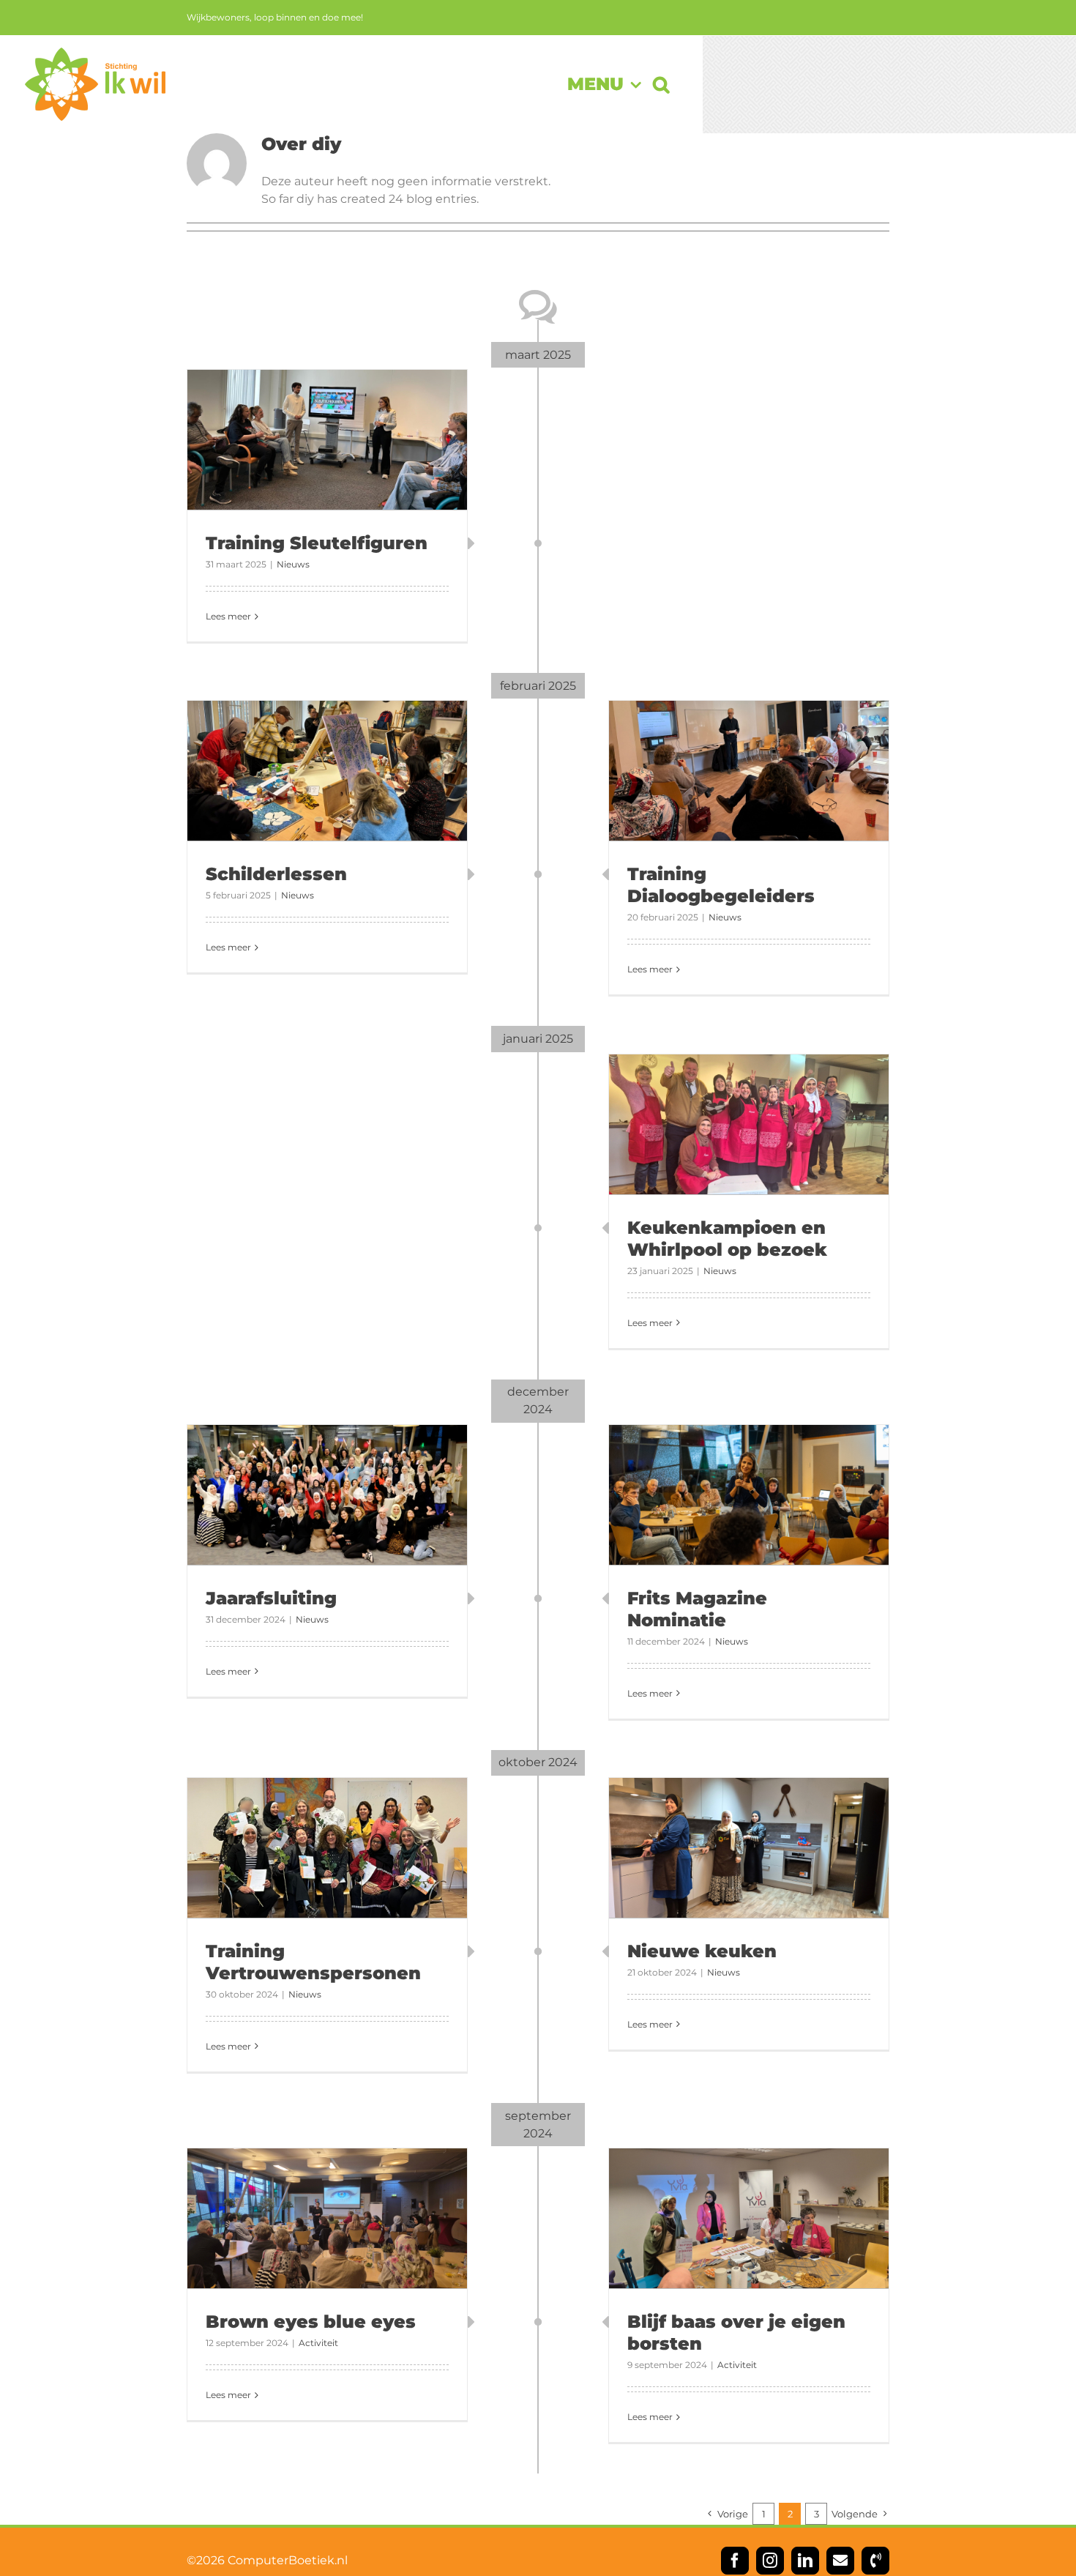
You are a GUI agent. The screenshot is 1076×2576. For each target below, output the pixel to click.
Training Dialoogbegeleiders (721, 885)
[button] (661, 84)
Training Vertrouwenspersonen (313, 1962)
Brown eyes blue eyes (311, 2322)
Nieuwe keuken (702, 1951)
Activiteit (318, 2343)
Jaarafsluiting (271, 1598)
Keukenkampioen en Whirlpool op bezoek (727, 1239)
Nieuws (293, 564)
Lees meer (228, 616)
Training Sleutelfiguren (317, 543)
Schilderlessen (276, 874)
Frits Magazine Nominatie (697, 1609)
